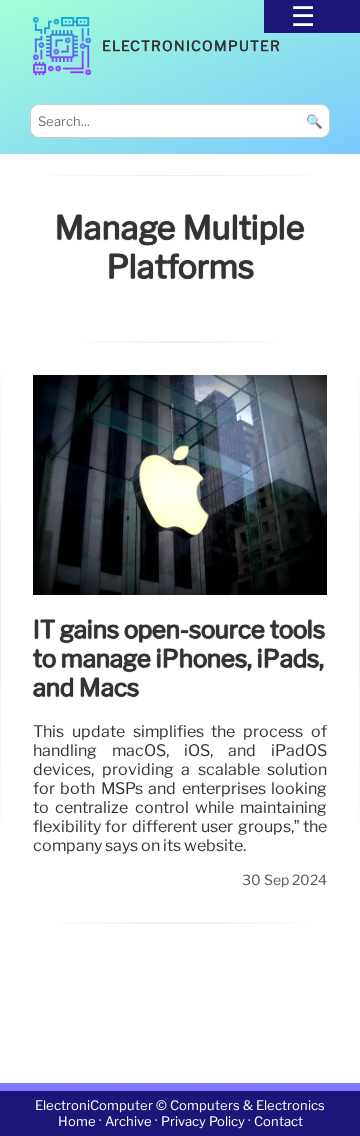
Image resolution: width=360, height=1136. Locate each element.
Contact (278, 1121)
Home (77, 1121)
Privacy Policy (203, 1121)
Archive (128, 1121)
